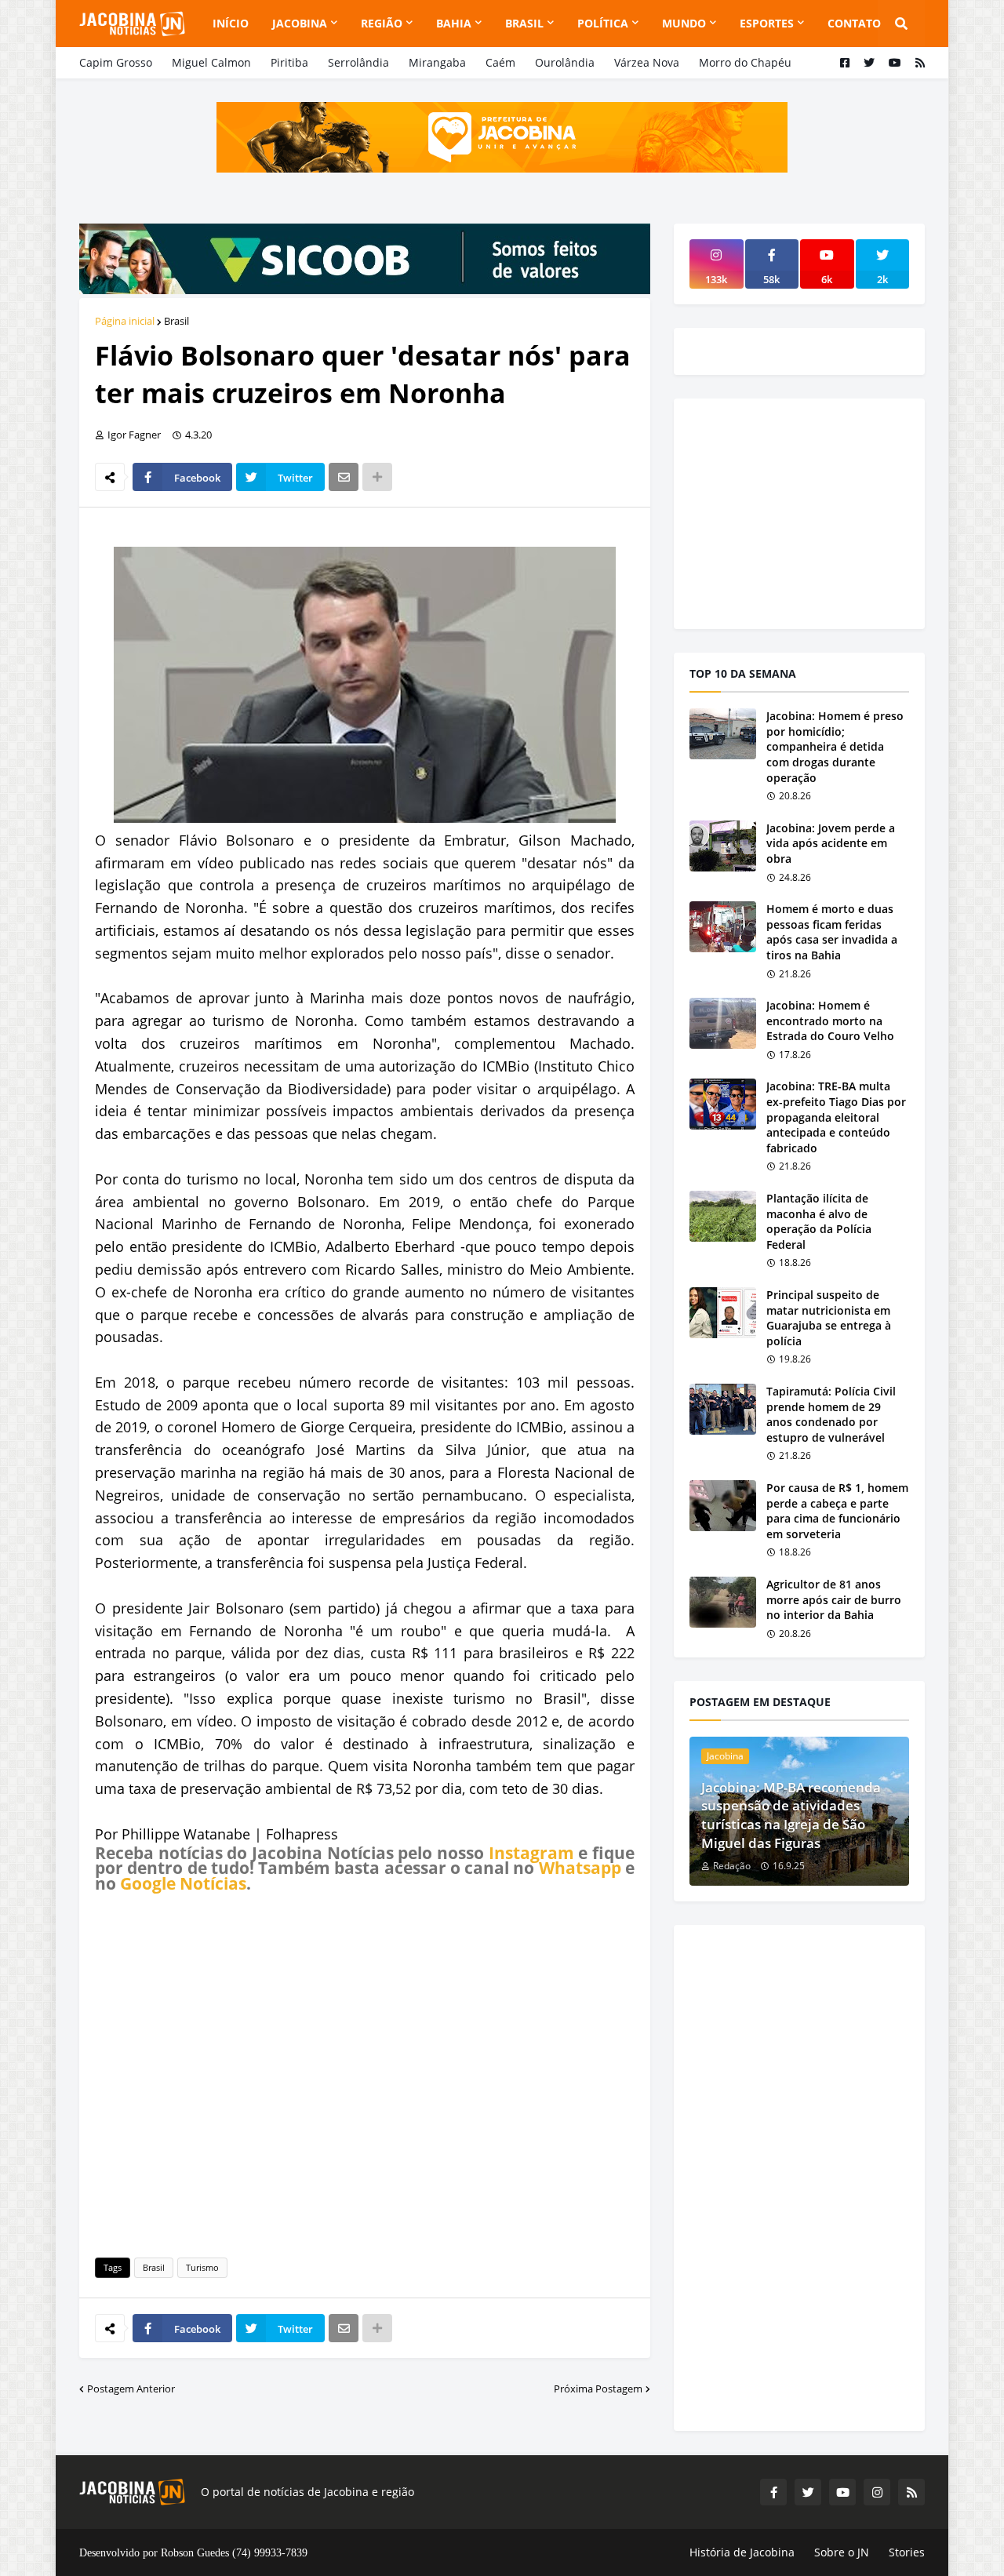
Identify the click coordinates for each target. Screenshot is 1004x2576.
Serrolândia (358, 62)
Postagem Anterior (131, 2389)
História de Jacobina (742, 2552)
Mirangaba (437, 62)
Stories (907, 2552)
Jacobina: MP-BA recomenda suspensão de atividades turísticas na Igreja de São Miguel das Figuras (791, 1815)
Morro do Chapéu (745, 62)
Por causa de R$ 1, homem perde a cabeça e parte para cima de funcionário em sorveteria (837, 1511)
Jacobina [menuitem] (300, 23)
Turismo (202, 2267)
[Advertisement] (365, 2072)
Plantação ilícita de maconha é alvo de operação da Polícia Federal (819, 1221)
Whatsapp (580, 1868)
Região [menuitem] (382, 23)
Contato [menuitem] (854, 23)
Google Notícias (183, 1883)
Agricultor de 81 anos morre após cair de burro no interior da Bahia (834, 1599)
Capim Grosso (116, 62)
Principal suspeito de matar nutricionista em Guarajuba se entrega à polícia (829, 1318)
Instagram (531, 1853)
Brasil (176, 321)
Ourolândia (565, 62)
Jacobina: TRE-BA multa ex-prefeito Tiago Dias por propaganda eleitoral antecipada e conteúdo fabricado (836, 1117)
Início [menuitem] (231, 23)
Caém (500, 62)
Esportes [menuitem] (767, 23)
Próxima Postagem (598, 2389)
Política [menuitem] (603, 23)
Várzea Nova (647, 62)
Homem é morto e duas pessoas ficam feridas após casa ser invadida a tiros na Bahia (832, 932)
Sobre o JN (842, 2552)
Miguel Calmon (211, 62)
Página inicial (125, 321)
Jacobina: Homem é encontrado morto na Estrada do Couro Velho (830, 1021)
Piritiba (289, 62)
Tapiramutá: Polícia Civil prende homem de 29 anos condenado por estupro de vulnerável (831, 1414)
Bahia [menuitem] (454, 23)
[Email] (344, 477)
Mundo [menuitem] (684, 23)
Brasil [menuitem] (524, 23)
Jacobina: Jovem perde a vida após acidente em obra (831, 843)
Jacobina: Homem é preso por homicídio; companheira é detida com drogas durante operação (835, 746)
